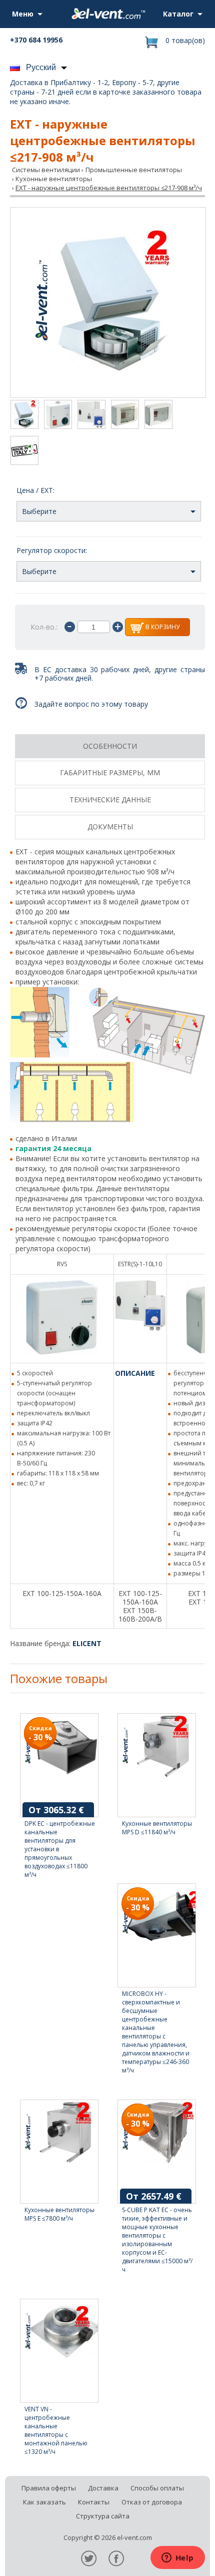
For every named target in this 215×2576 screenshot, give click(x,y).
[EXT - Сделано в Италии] (24, 451)
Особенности (110, 746)
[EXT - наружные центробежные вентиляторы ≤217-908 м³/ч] (108, 303)
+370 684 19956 (36, 40)
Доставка (103, 2488)
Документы (110, 827)
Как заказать (44, 2502)
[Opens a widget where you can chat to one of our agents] (177, 2558)
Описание (135, 1373)
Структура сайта (103, 2516)
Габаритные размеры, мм (110, 772)
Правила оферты (49, 2488)
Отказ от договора (152, 2502)
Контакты (94, 2502)
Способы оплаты (157, 2488)
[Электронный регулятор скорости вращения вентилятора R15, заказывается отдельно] (158, 415)
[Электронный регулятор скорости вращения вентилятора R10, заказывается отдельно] (125, 415)
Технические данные (110, 800)
